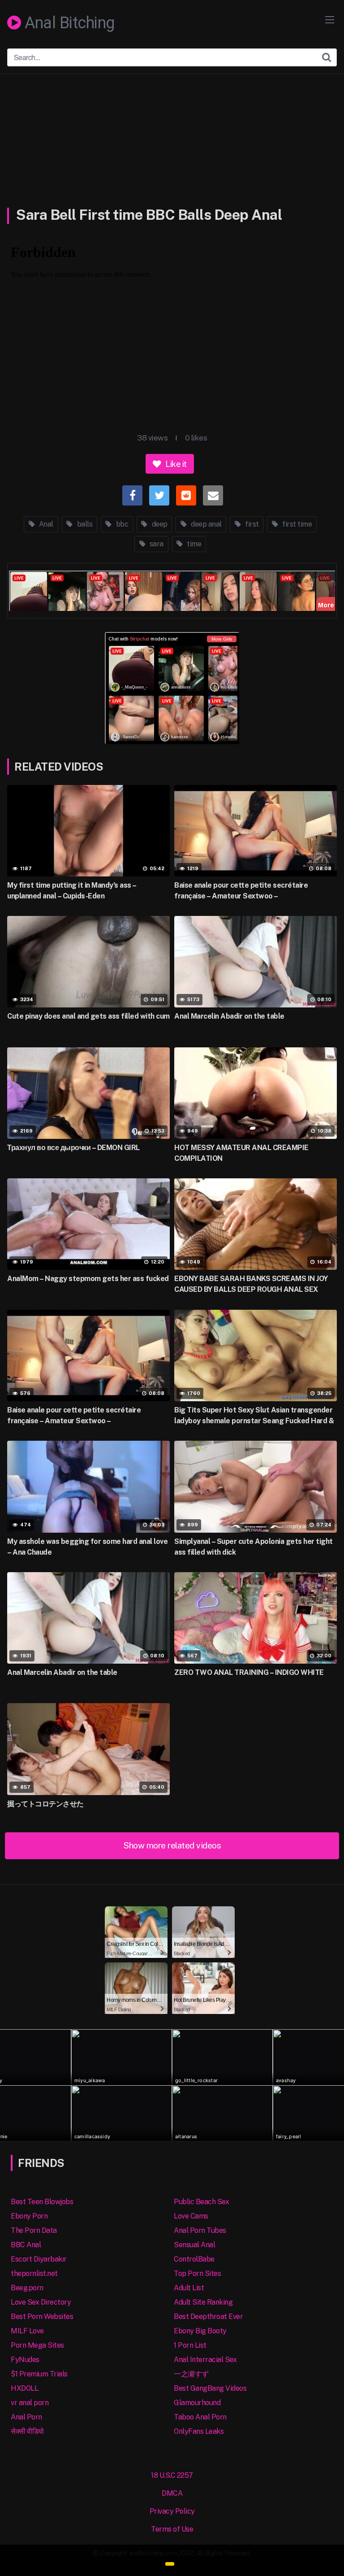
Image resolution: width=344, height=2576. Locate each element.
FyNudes (25, 2360)
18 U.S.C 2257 (172, 2475)
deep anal (206, 524)
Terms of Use (172, 2529)
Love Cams (191, 2216)
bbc (121, 524)
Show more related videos (172, 1845)
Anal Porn (26, 2417)
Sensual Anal (194, 2245)
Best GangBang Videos (210, 2388)
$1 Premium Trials (39, 2374)
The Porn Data (34, 2230)
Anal (45, 524)
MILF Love (27, 2331)
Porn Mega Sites (37, 2345)
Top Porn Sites (197, 2273)
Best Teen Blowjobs (42, 2202)
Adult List (189, 2288)
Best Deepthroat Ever (208, 2317)
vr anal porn (30, 2403)
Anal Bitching (68, 23)
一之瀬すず (191, 2374)
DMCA (172, 2493)
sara (156, 544)
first (251, 524)
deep (159, 524)
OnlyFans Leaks (199, 2431)
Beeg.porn (27, 2288)
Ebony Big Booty (200, 2331)
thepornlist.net (34, 2273)
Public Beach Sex (201, 2202)
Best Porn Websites (42, 2317)
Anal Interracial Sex (205, 2360)
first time (297, 524)
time (193, 544)
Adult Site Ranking (203, 2302)
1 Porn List (190, 2345)
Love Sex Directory (41, 2302)
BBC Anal (26, 2245)
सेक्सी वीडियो (27, 2431)
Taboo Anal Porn (200, 2417)
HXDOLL (24, 2388)
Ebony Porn (29, 2216)
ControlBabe (194, 2259)
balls (84, 524)
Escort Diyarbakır (39, 2259)
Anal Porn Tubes (200, 2230)
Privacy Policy (172, 2511)
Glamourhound (197, 2403)
